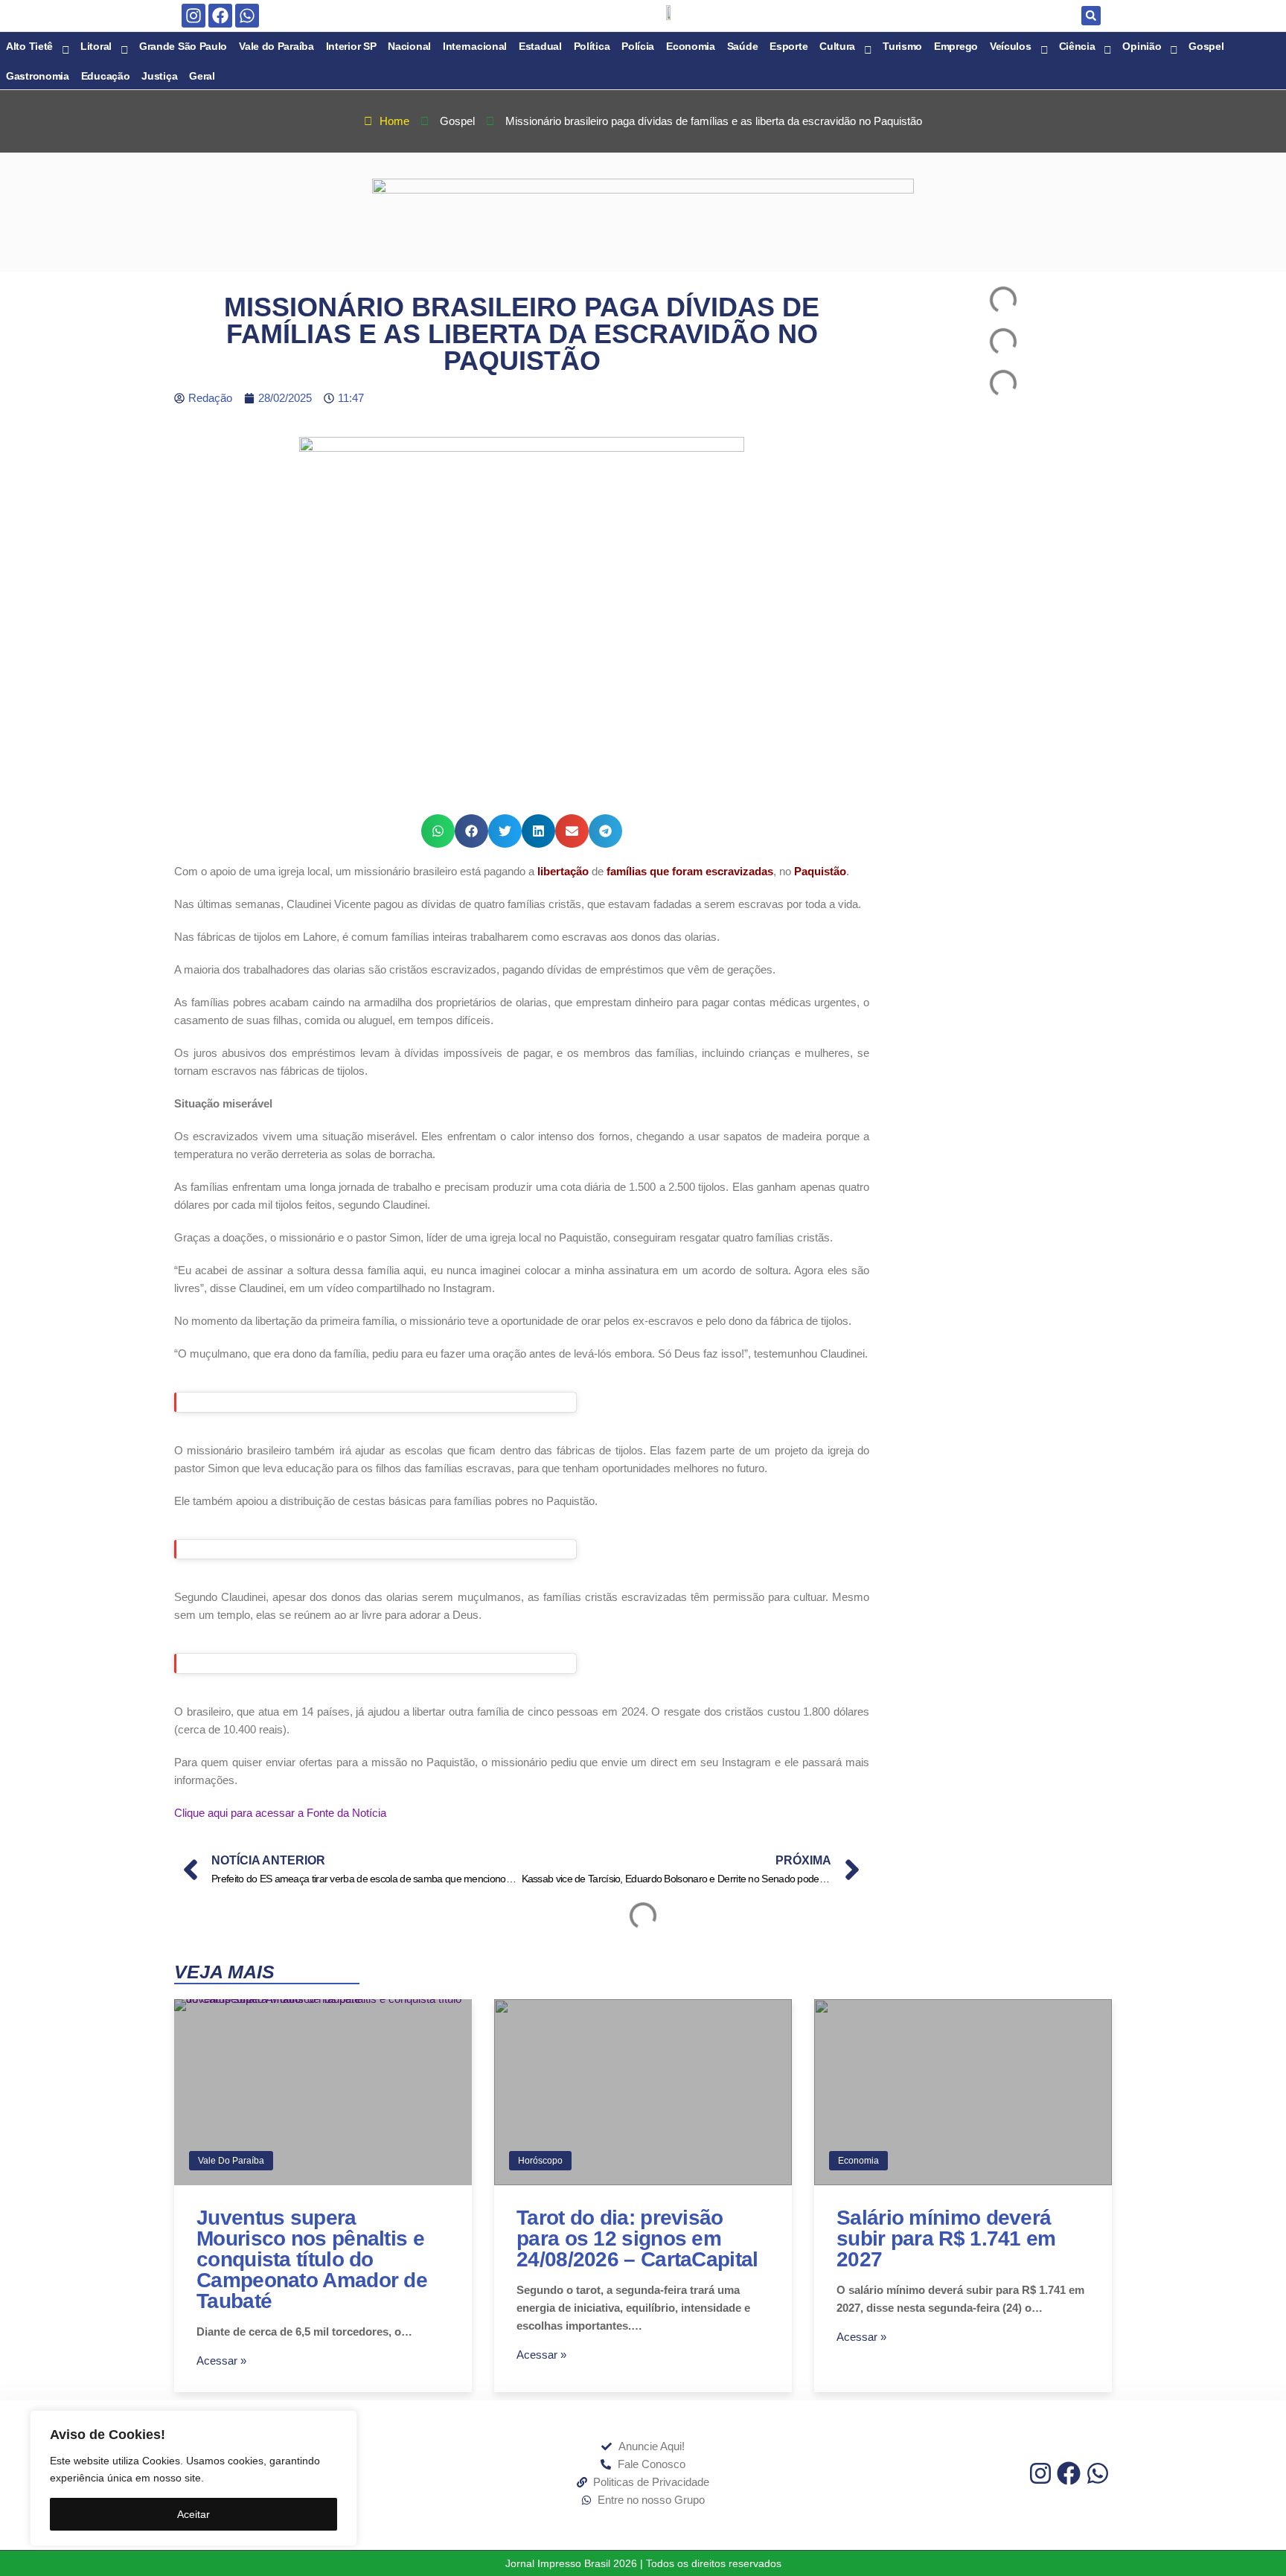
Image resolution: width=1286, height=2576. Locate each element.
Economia (858, 2161)
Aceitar (193, 2514)
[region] (193, 2478)
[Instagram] (193, 16)
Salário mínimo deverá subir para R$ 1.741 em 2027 (946, 2238)
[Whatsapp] (247, 16)
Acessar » (221, 2361)
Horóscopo (540, 2161)
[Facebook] (220, 16)
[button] (1091, 16)
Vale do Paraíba (231, 2161)
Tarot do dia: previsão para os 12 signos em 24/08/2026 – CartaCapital (637, 2238)
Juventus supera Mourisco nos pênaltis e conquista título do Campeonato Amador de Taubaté (312, 2259)
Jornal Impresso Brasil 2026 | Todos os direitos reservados (643, 2563)
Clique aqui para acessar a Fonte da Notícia (280, 1813)
